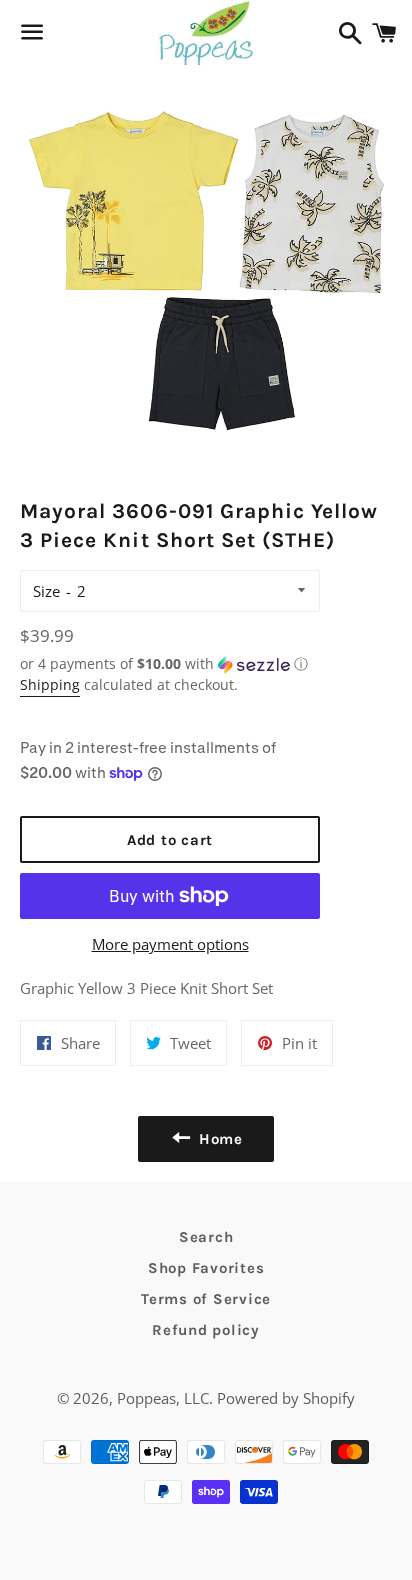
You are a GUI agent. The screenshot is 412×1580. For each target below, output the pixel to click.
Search (206, 1237)
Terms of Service (206, 1299)
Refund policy (206, 1330)
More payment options (170, 944)
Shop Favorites (206, 1268)
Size (46, 591)
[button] (170, 664)
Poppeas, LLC (163, 1398)
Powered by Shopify (286, 1398)
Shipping (50, 684)
